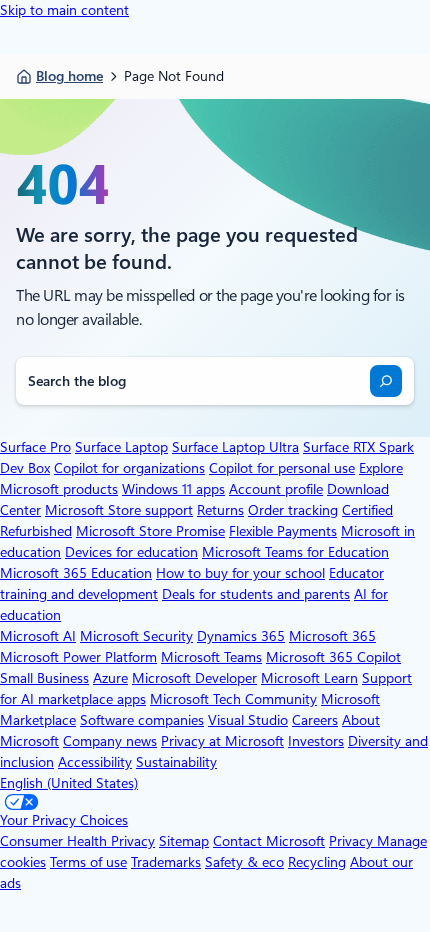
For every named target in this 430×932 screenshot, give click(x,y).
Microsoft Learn (309, 678)
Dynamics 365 (241, 636)
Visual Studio (248, 720)
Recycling (317, 862)
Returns (220, 510)
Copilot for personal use (282, 468)
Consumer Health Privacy (77, 841)
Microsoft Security (136, 636)
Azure (110, 678)
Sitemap (184, 841)
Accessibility (95, 762)
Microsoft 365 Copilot (333, 657)
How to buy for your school (240, 573)
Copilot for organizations (129, 468)
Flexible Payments (283, 531)
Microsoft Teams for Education (295, 552)
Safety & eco (244, 862)
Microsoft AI (38, 636)
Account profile (276, 489)
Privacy (353, 841)
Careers (315, 720)
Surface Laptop (121, 447)
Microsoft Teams (211, 657)
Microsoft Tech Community (233, 699)
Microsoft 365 (332, 636)
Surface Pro (35, 447)
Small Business (44, 678)
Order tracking (293, 510)
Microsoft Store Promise (150, 531)
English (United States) (69, 783)
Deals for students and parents (256, 594)
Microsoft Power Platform (78, 657)
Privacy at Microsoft (222, 741)
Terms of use (88, 862)
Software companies (142, 720)
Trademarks (166, 862)
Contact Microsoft (269, 841)
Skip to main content (64, 10)
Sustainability (176, 762)
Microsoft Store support (119, 510)
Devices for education (131, 552)
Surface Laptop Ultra (235, 447)
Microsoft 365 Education (76, 573)
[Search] (386, 381)
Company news (110, 741)
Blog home (69, 76)
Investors (316, 741)
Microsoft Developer (194, 678)
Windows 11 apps (173, 489)
